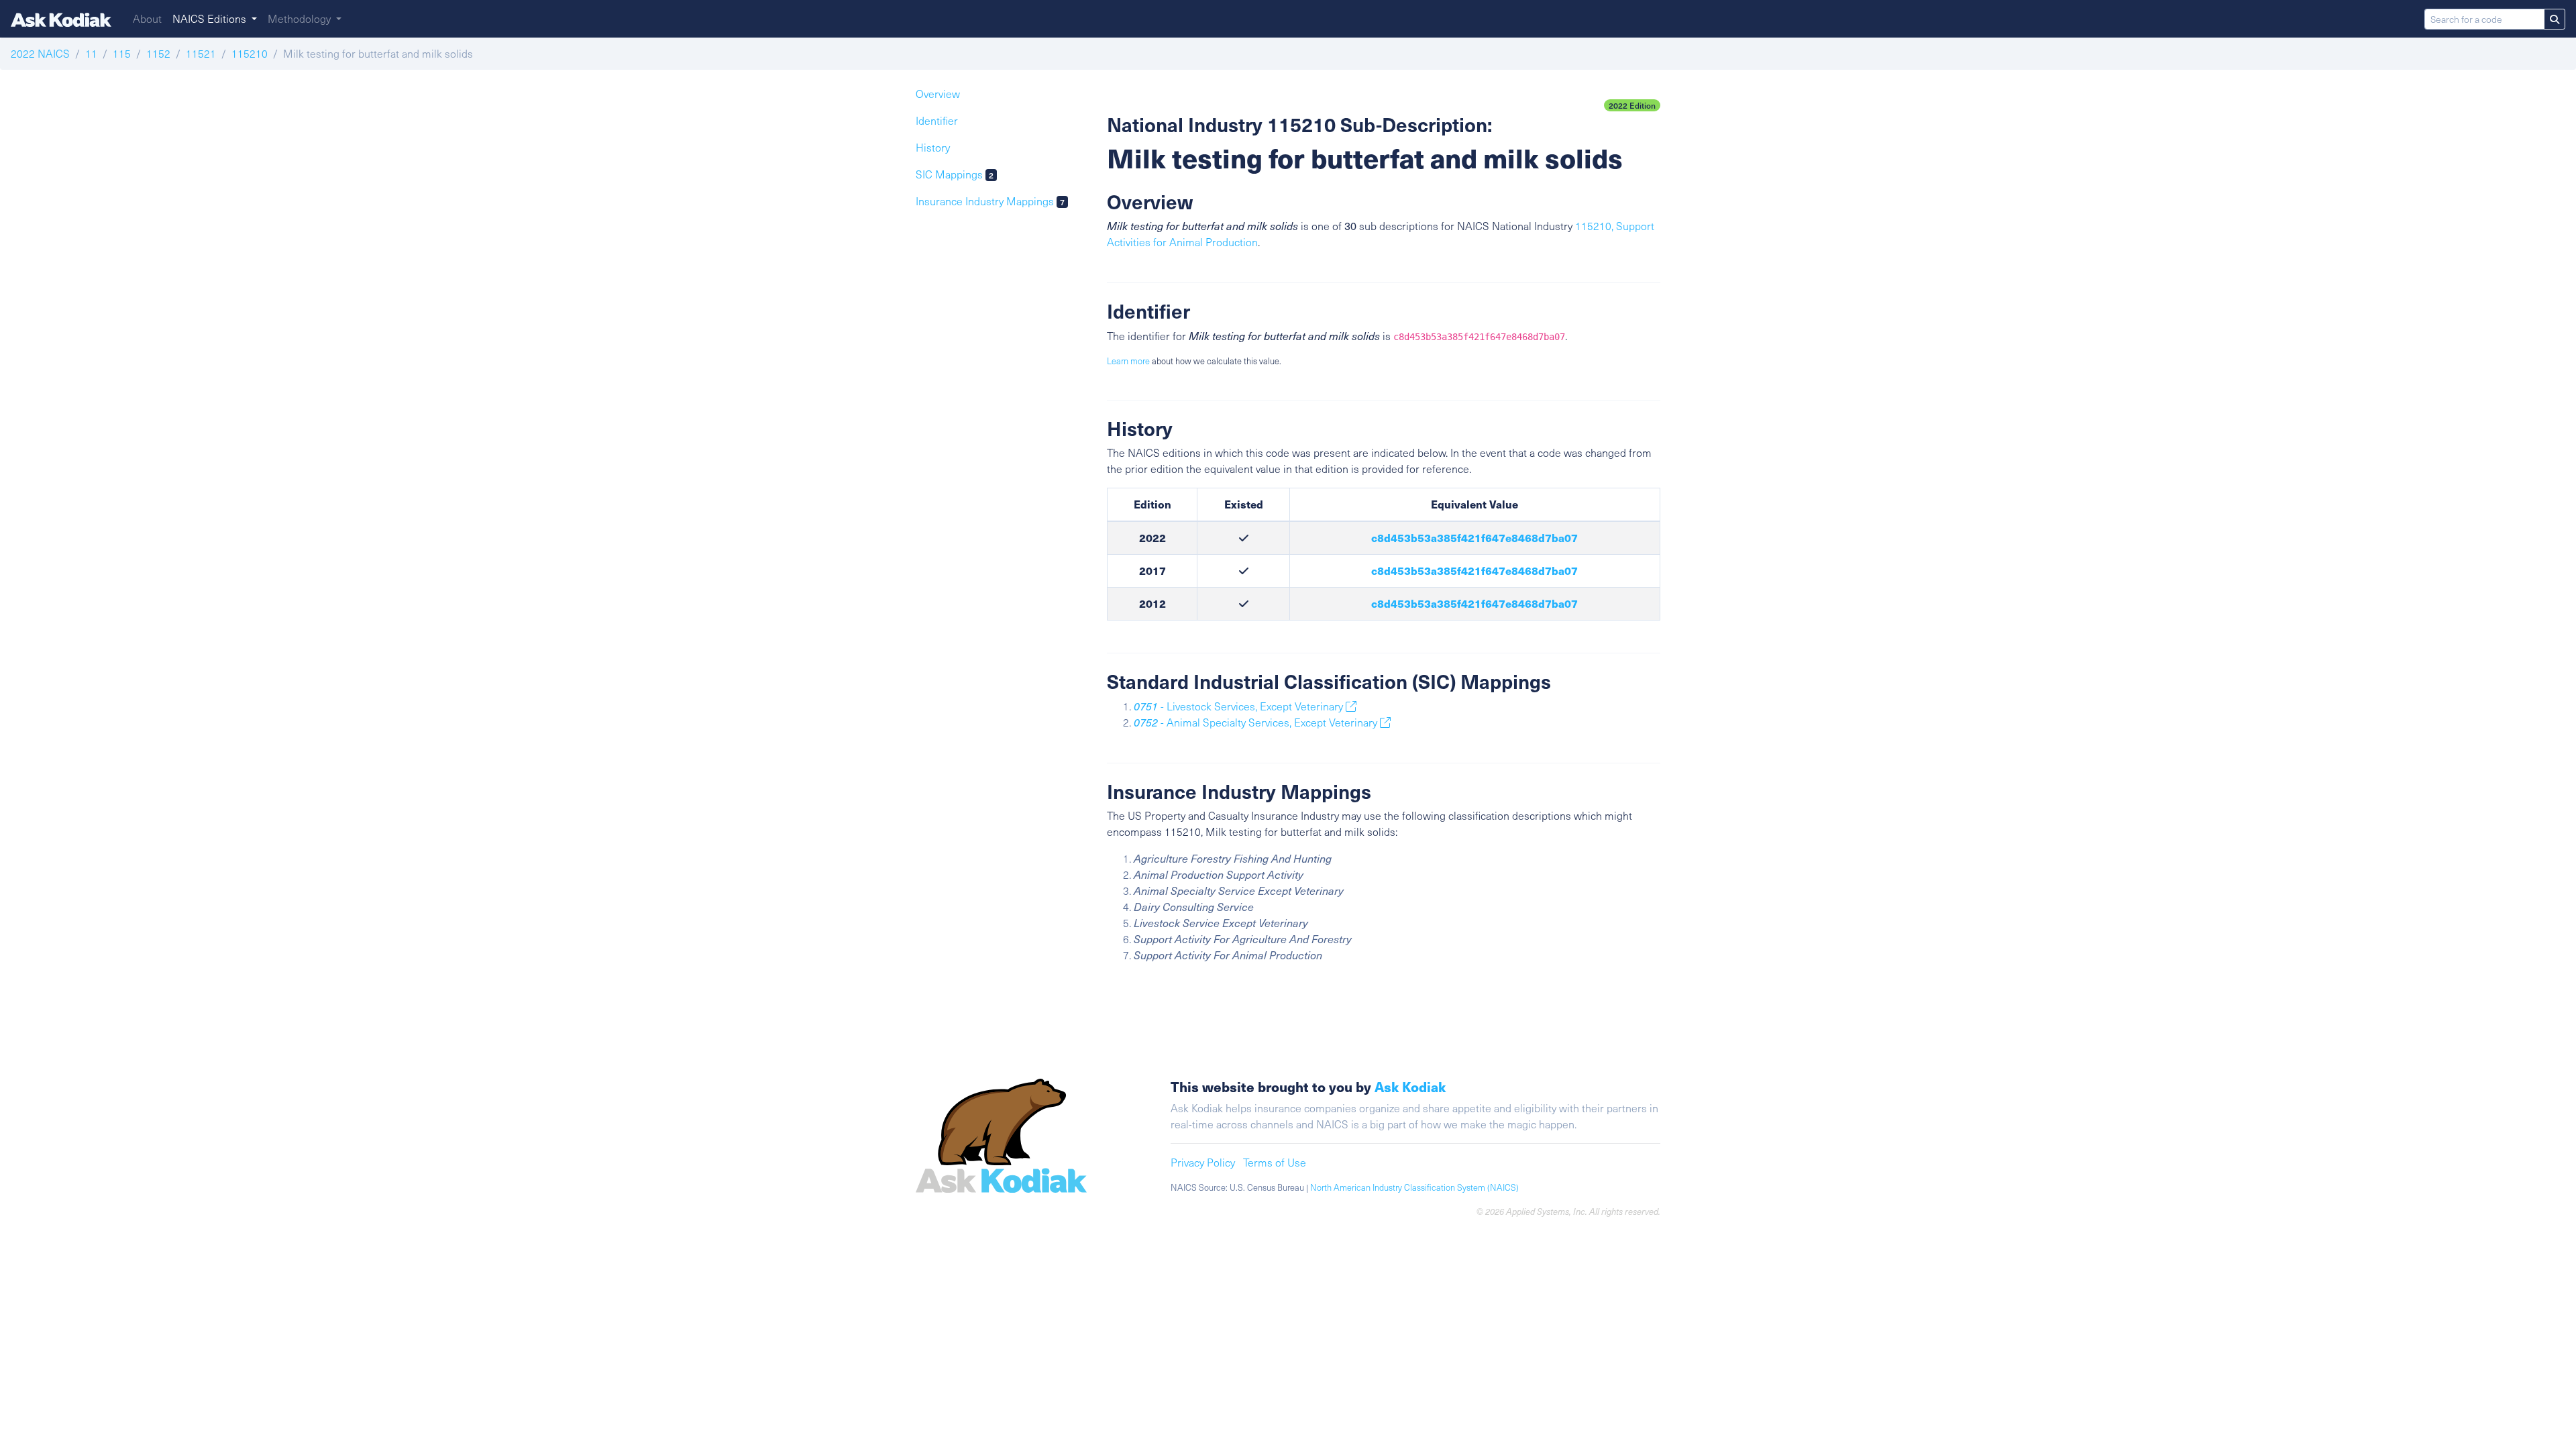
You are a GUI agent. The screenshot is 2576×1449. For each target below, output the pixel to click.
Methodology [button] (301, 18)
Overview (938, 94)
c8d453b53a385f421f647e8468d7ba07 (1474, 538)
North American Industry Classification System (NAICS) (1414, 1187)
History (933, 147)
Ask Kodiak (1410, 1086)
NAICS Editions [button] (211, 18)
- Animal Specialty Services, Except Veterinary (1257, 722)
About (147, 18)
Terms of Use (1275, 1162)
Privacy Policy (1203, 1162)
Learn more (1128, 361)
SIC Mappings (955, 174)
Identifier (937, 120)
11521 (201, 53)
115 (122, 53)
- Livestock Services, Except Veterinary (1240, 706)
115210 (250, 53)
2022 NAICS (40, 53)
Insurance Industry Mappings (990, 201)
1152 (158, 53)
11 (91, 53)
